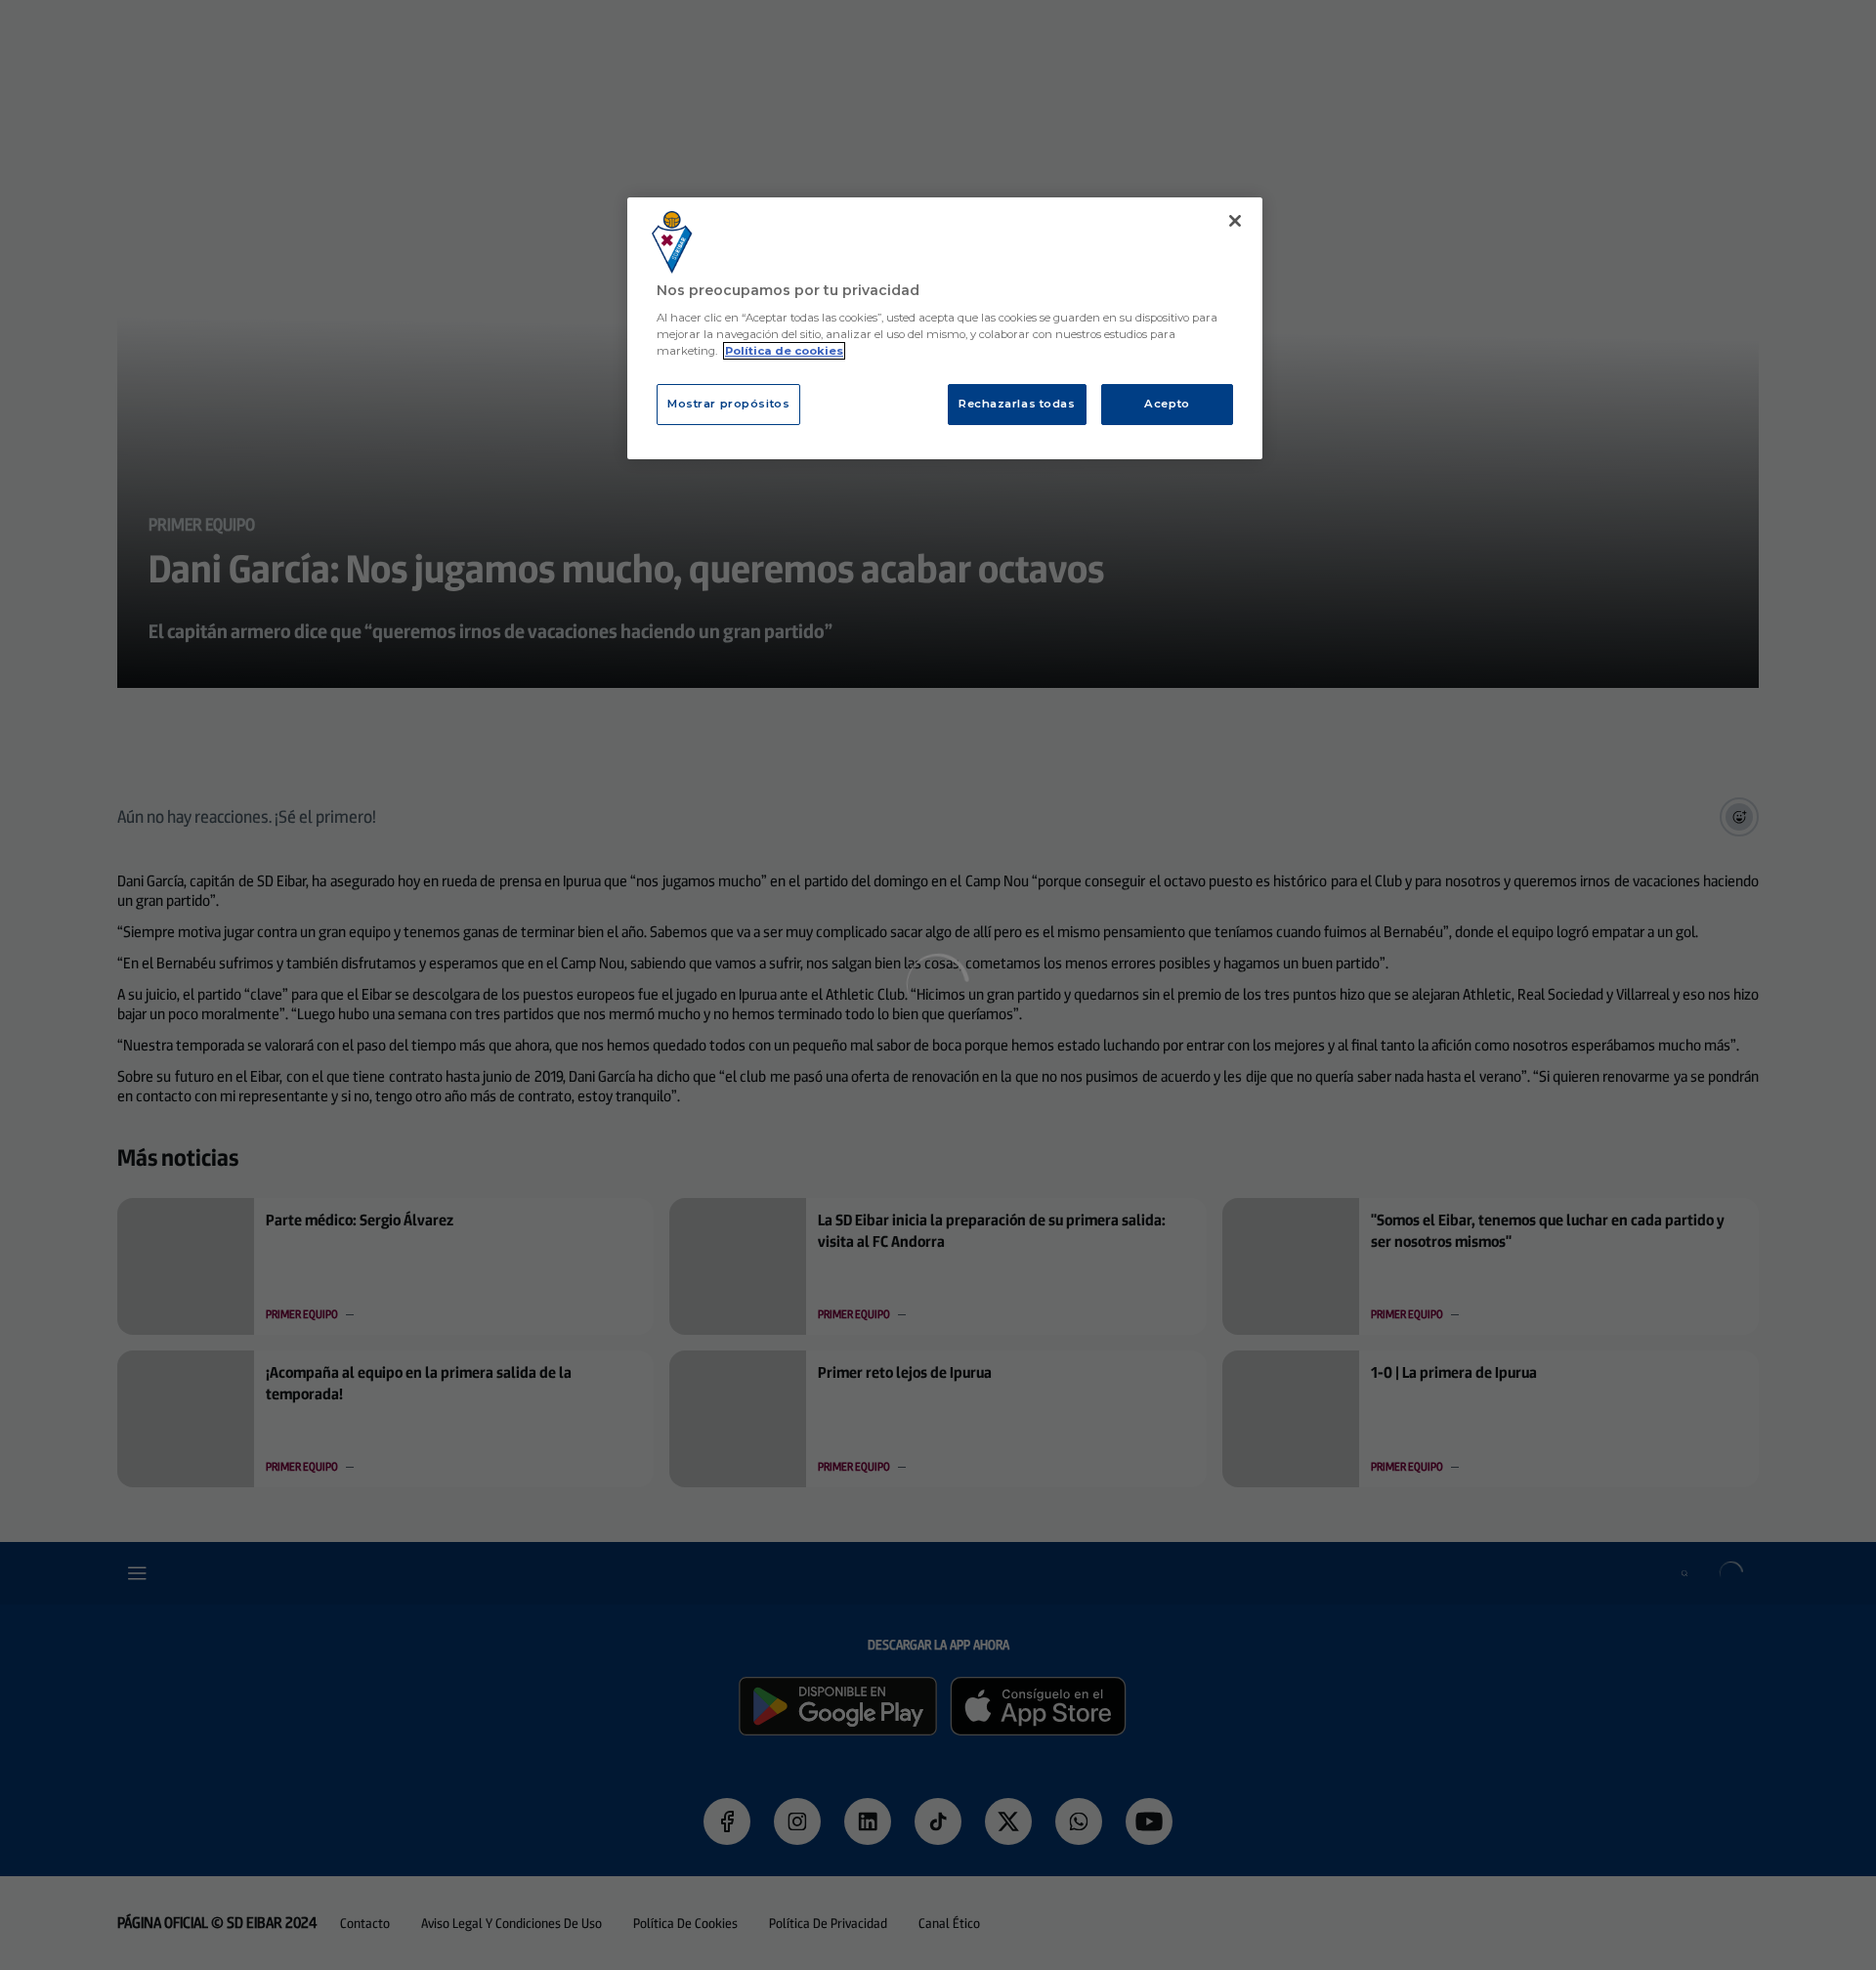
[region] (945, 329)
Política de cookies (784, 351)
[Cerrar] (1235, 221)
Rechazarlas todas (1017, 404)
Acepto (1167, 404)
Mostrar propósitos (728, 404)
